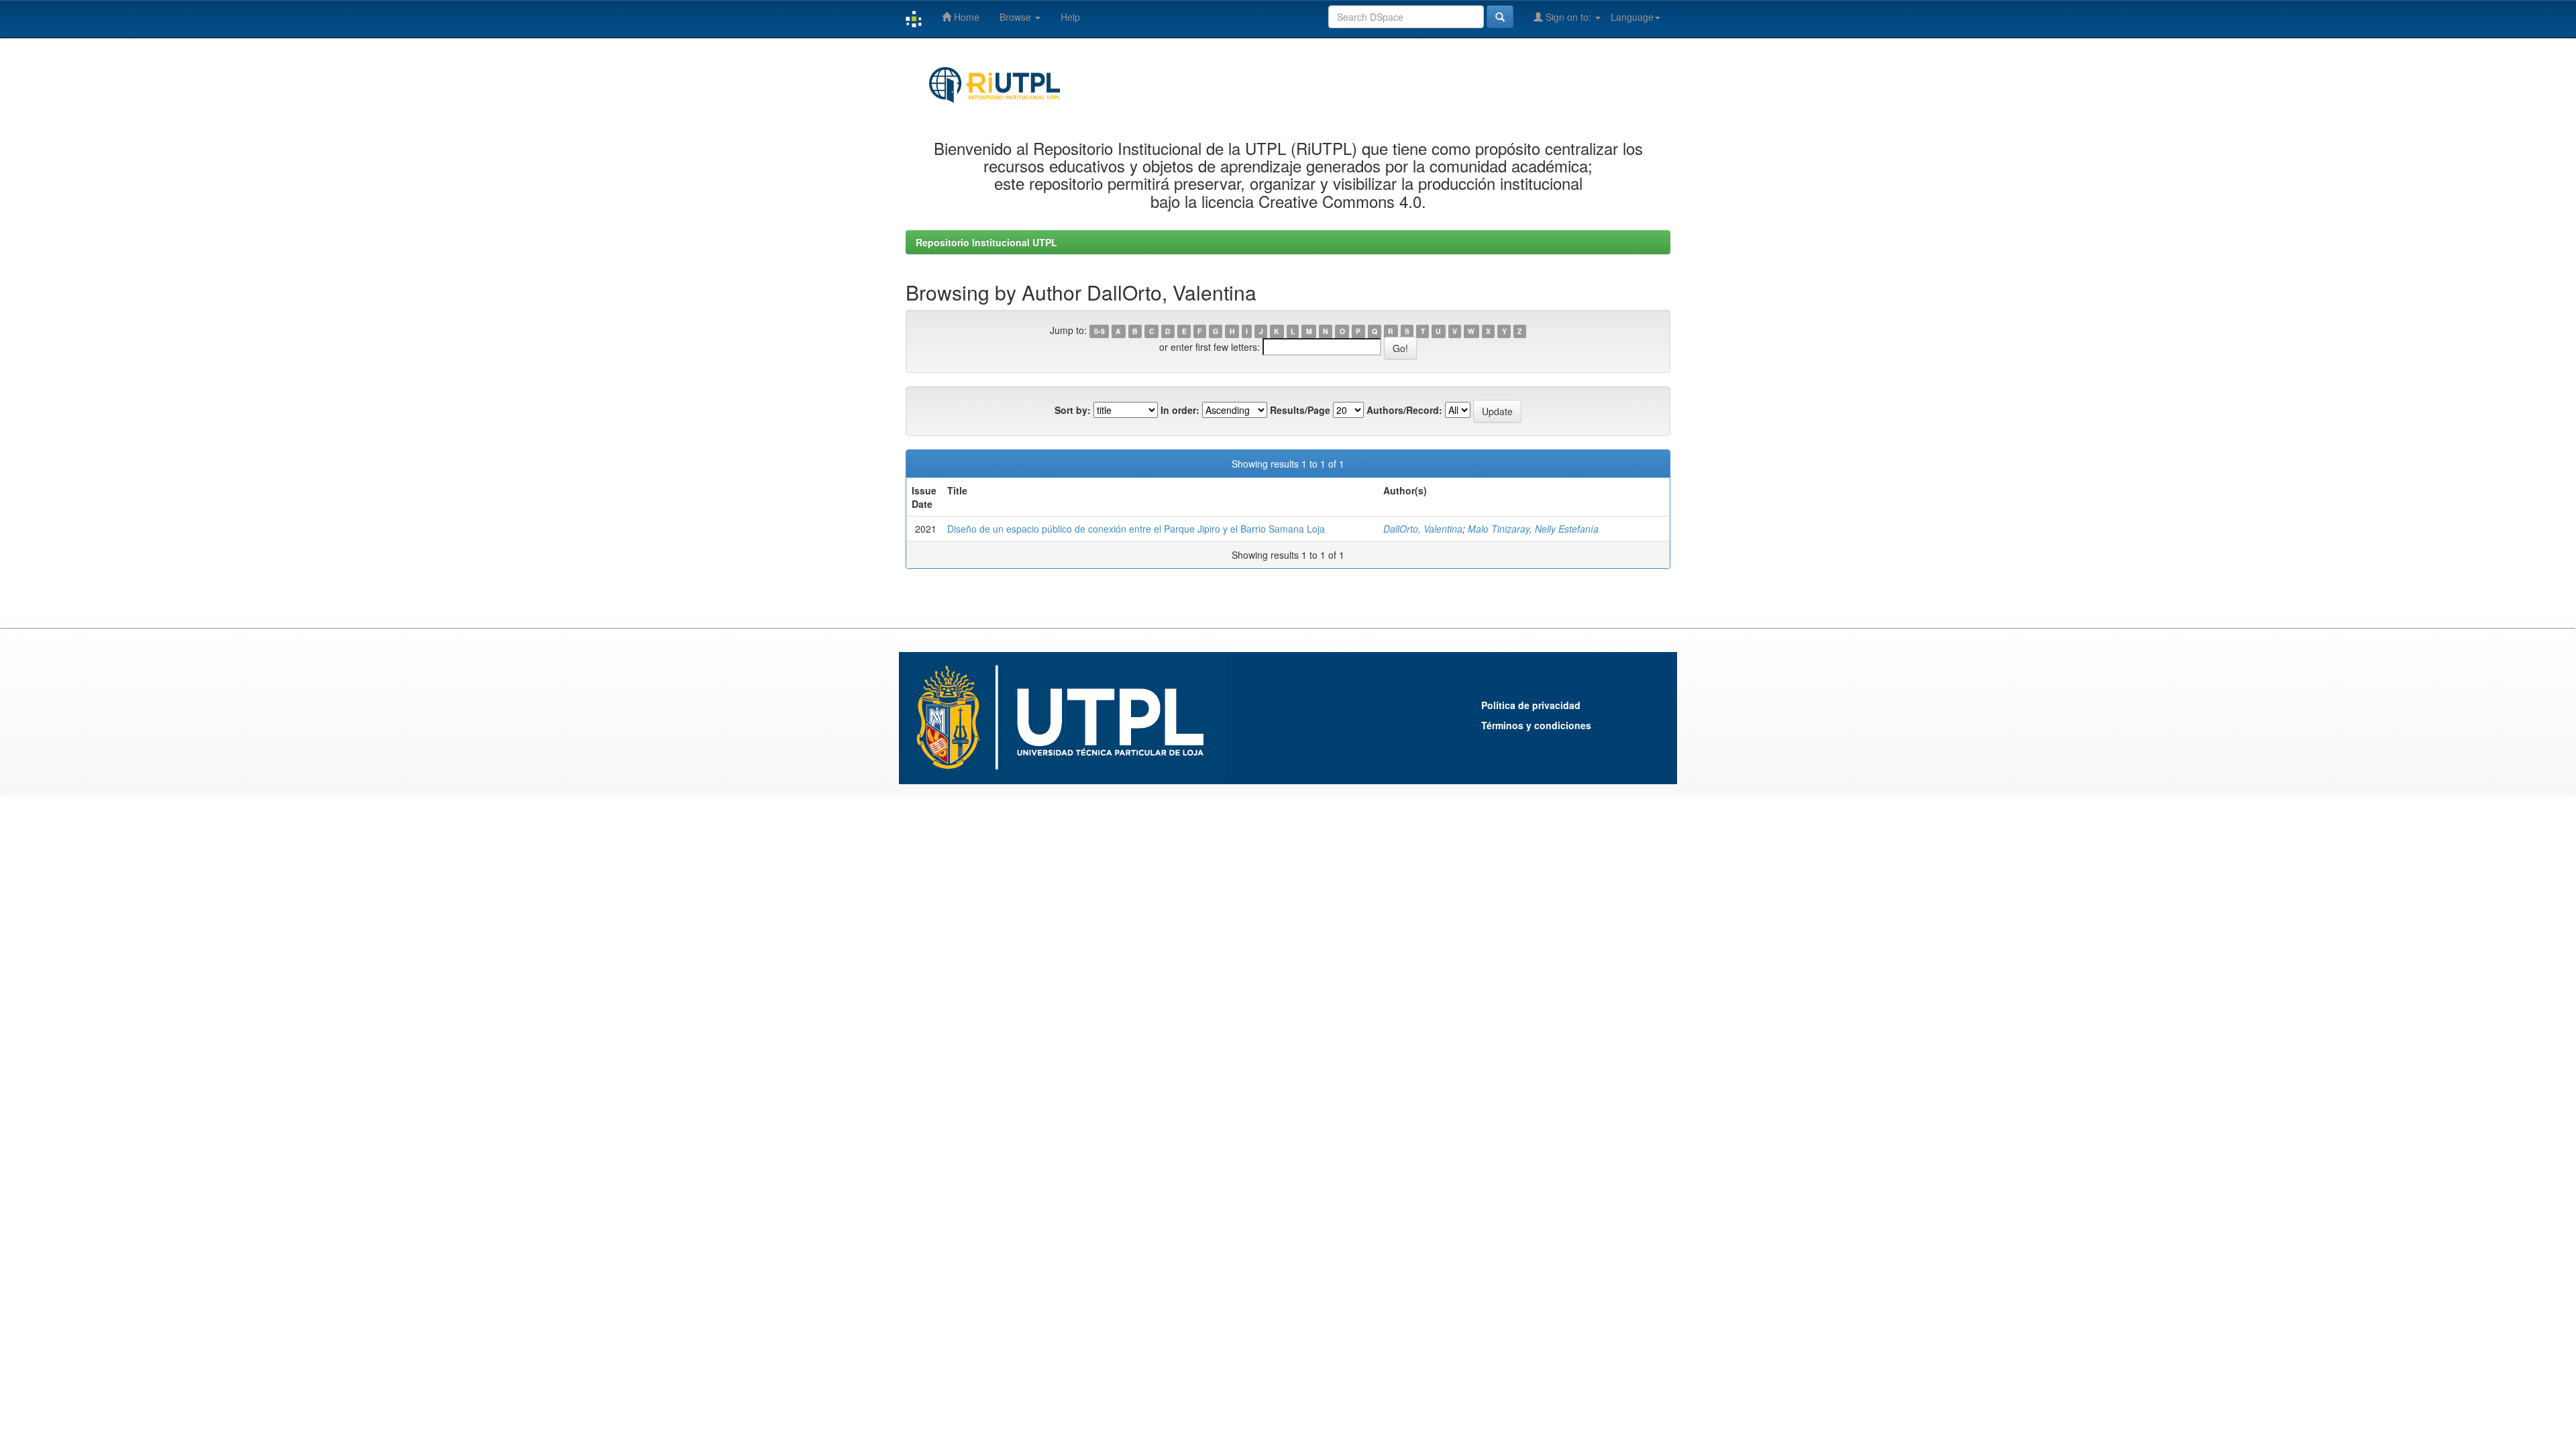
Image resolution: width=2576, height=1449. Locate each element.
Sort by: (1073, 410)
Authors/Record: (1404, 410)
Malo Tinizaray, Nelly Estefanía (1533, 529)
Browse (1017, 17)
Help (1070, 17)
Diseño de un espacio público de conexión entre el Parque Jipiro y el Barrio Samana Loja (1136, 529)
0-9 (1099, 331)
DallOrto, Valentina (1423, 529)
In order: (1180, 410)
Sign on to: (1568, 17)
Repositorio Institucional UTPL (986, 242)
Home (965, 17)
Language (1632, 17)
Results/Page (1300, 410)
